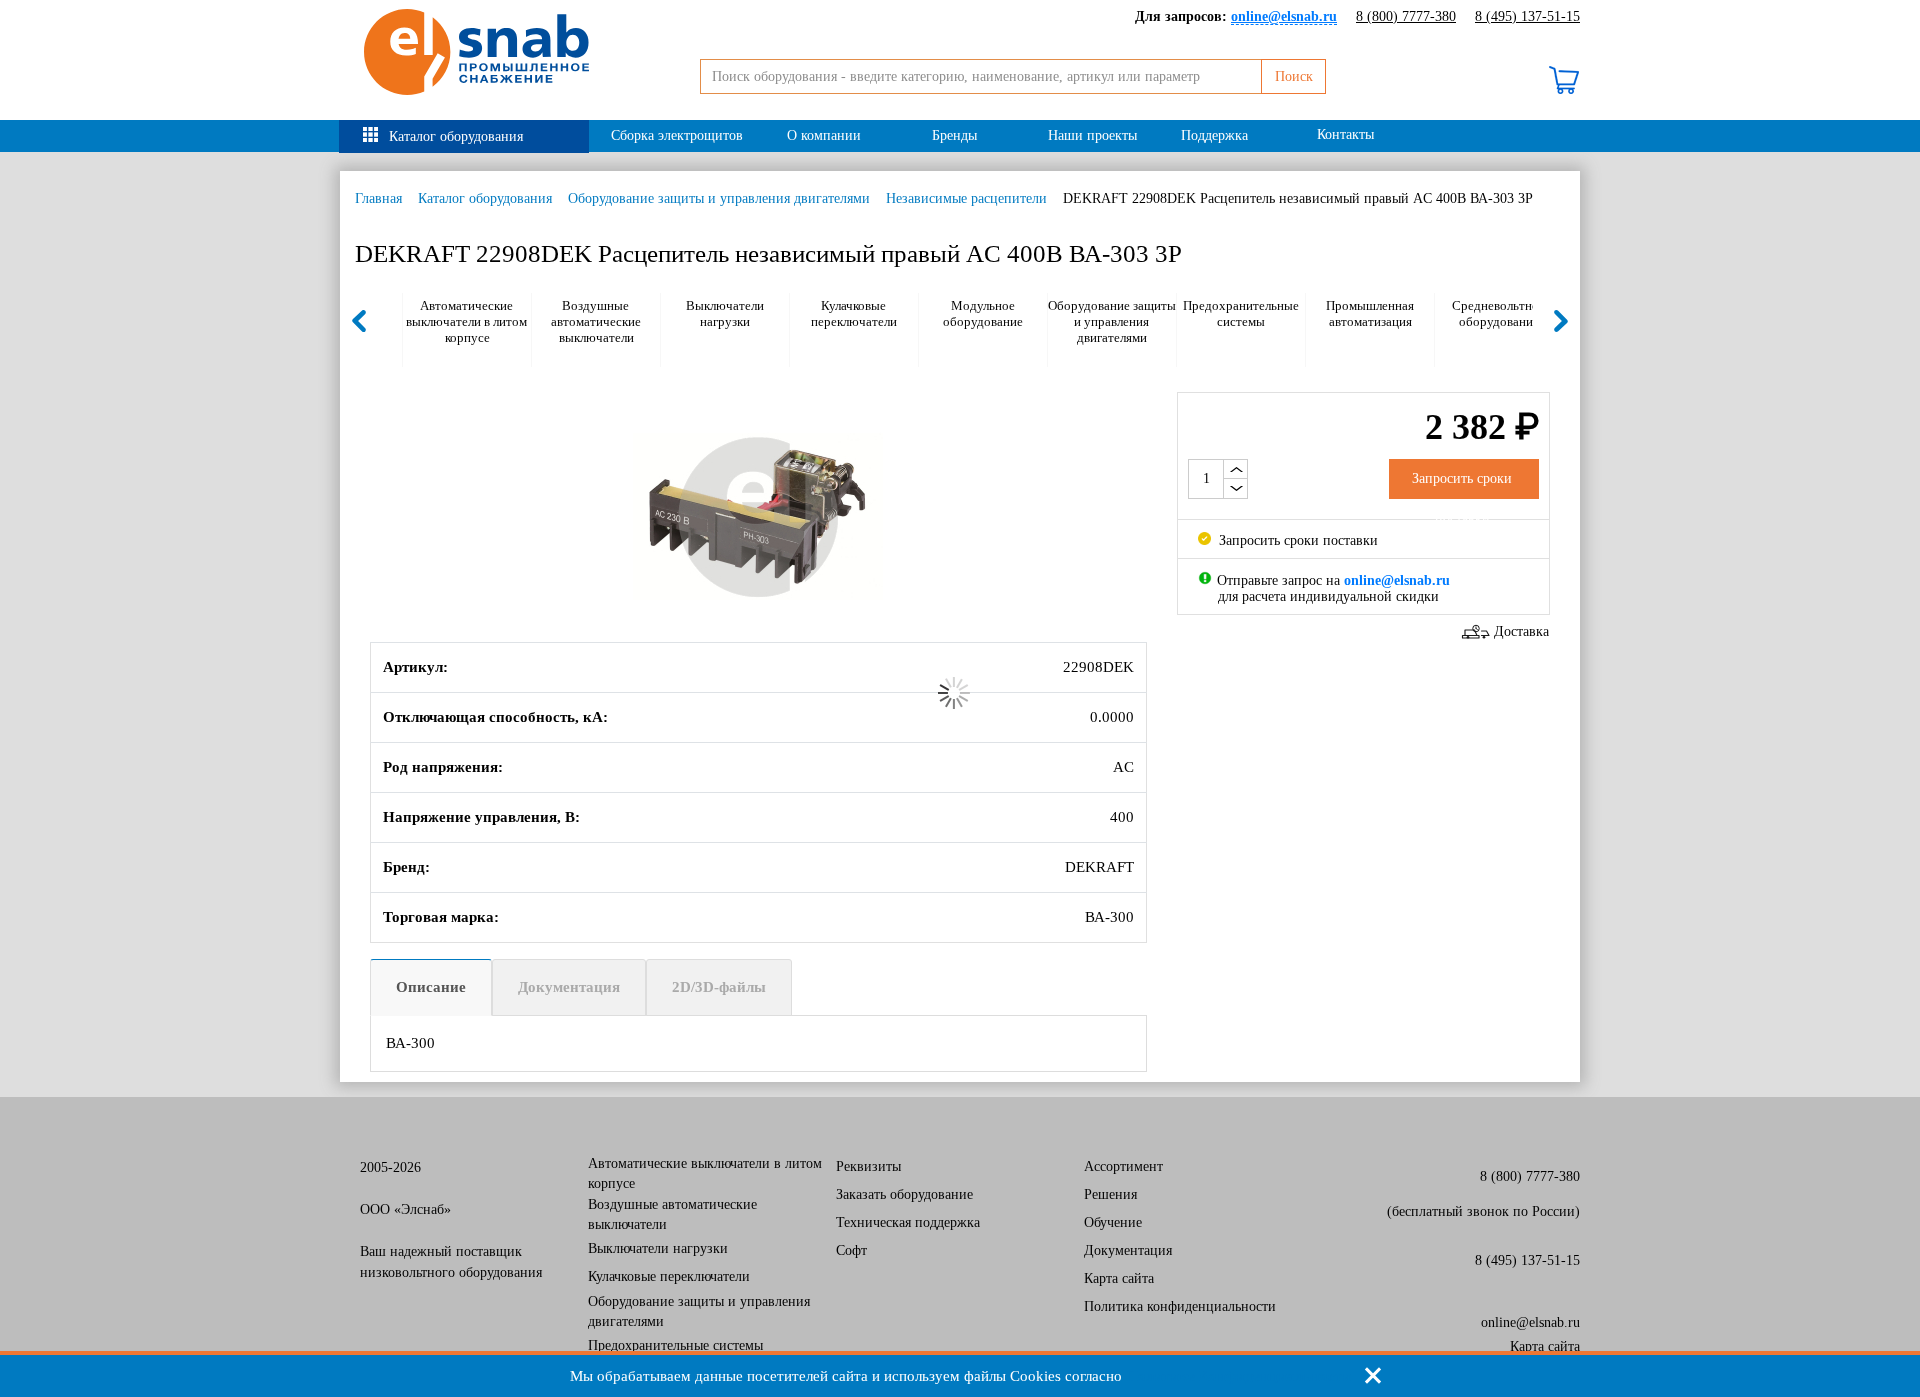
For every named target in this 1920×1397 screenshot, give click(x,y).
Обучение (1113, 1222)
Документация (569, 987)
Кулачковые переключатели (854, 313)
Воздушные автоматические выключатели (596, 321)
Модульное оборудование (983, 313)
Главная (378, 198)
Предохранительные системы (1241, 313)
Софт (851, 1250)
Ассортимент (1123, 1166)
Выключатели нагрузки (725, 313)
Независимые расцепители (966, 198)
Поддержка (1214, 135)
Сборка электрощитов (677, 135)
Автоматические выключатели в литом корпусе (466, 321)
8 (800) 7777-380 (1406, 16)
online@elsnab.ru (1530, 1322)
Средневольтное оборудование (1498, 313)
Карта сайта (1119, 1278)
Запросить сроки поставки (1296, 540)
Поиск (1294, 76)
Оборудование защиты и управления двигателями (719, 198)
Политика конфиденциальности (1180, 1306)
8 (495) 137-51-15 (1527, 16)
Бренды (954, 135)
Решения (1110, 1194)
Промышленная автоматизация (1370, 313)
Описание (431, 987)
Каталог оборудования (456, 136)
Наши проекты (1092, 135)
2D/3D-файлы (719, 987)
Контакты (1345, 134)
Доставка (1521, 631)
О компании (824, 135)
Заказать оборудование (904, 1194)
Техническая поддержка (908, 1222)
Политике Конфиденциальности (1238, 1376)
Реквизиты (868, 1166)
